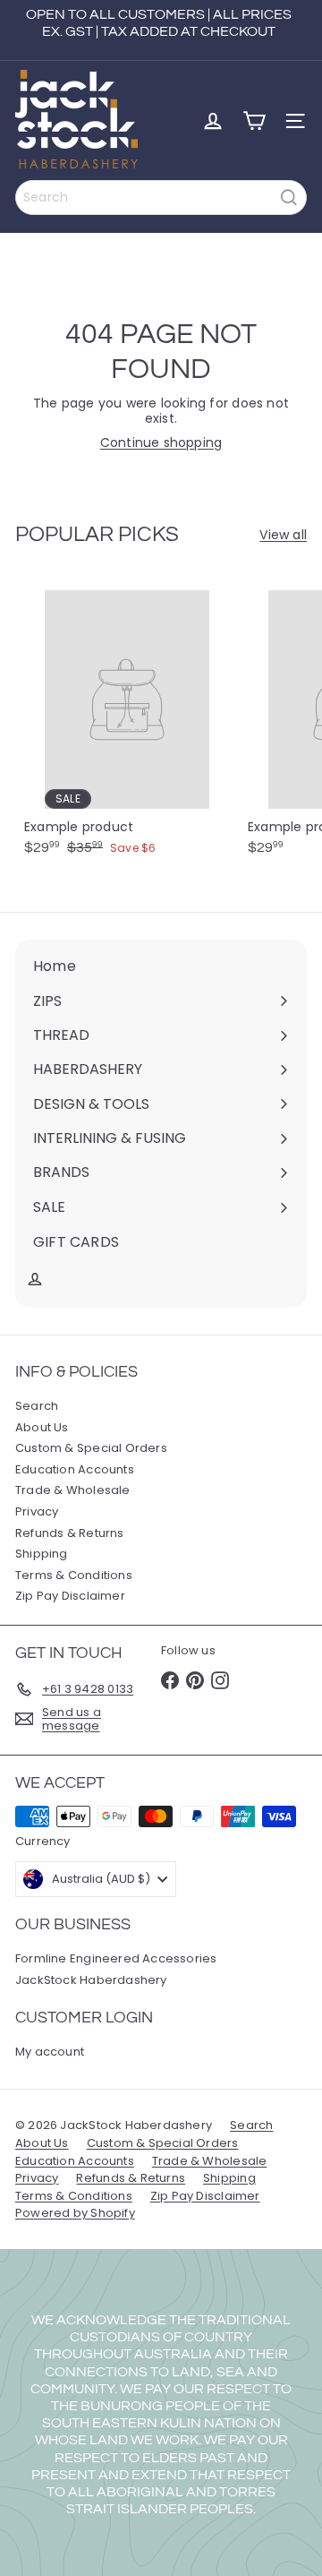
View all (283, 535)
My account (50, 2052)
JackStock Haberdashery (91, 1980)
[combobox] (161, 197)
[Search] (289, 197)
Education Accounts (75, 1469)
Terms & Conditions (74, 1575)
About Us (42, 1427)
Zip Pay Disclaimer (70, 1596)
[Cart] (254, 121)
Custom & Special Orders (91, 1448)
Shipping (42, 1554)
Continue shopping (161, 442)
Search (37, 1406)
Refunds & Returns (70, 1533)
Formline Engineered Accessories (116, 1958)
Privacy (37, 1511)
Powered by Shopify (75, 2213)
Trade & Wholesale (73, 1490)
